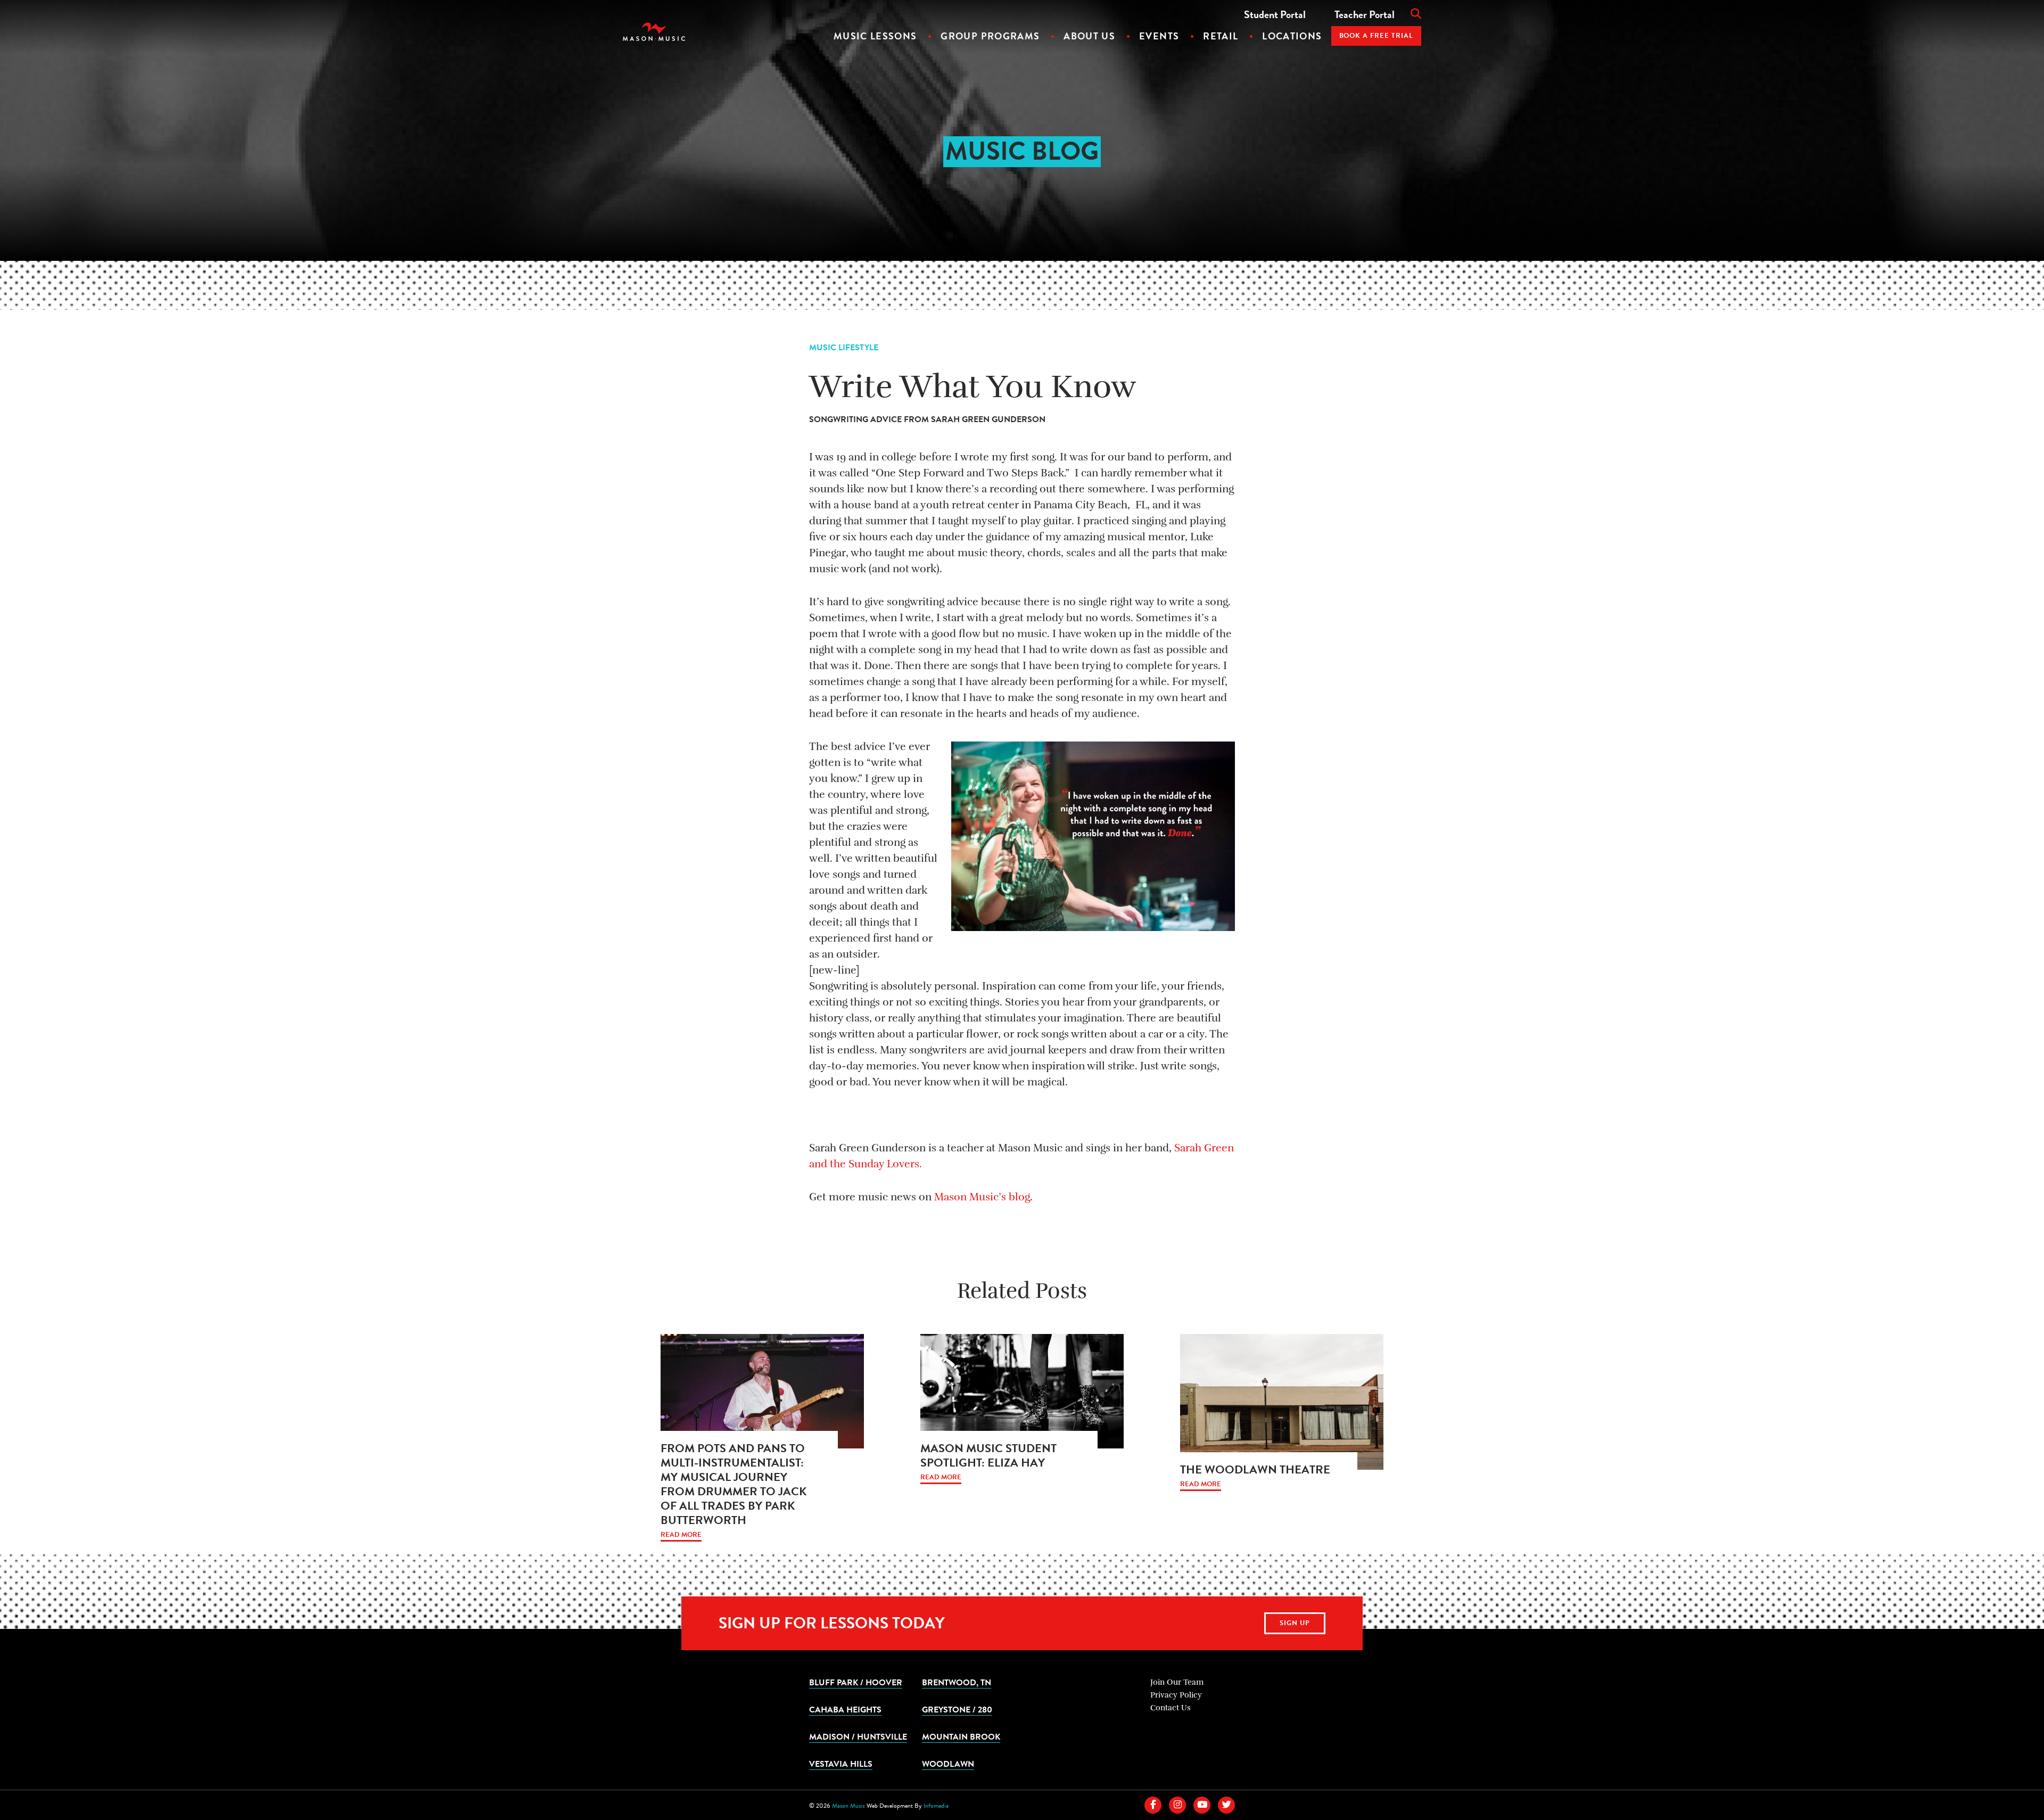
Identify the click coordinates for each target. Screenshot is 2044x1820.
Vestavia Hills (841, 1764)
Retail (1221, 36)
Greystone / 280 (957, 1709)
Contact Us (1171, 1708)
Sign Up (1295, 1623)
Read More (681, 1535)
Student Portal (1275, 14)
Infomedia (936, 1806)
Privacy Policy (1176, 1695)
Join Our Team (1177, 1682)
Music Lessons (875, 36)
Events (1159, 36)
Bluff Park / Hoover (856, 1682)
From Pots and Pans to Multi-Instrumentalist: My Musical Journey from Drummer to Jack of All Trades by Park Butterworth (733, 1484)
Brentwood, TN (957, 1682)
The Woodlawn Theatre (1255, 1469)
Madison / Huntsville (858, 1736)
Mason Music (848, 1806)
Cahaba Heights (845, 1709)
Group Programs (990, 36)
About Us (1089, 36)
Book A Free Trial (1377, 36)
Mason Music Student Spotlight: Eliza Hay (988, 1455)
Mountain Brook (961, 1736)
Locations (1292, 36)
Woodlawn (948, 1764)
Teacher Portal (1365, 14)
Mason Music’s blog (982, 1197)
